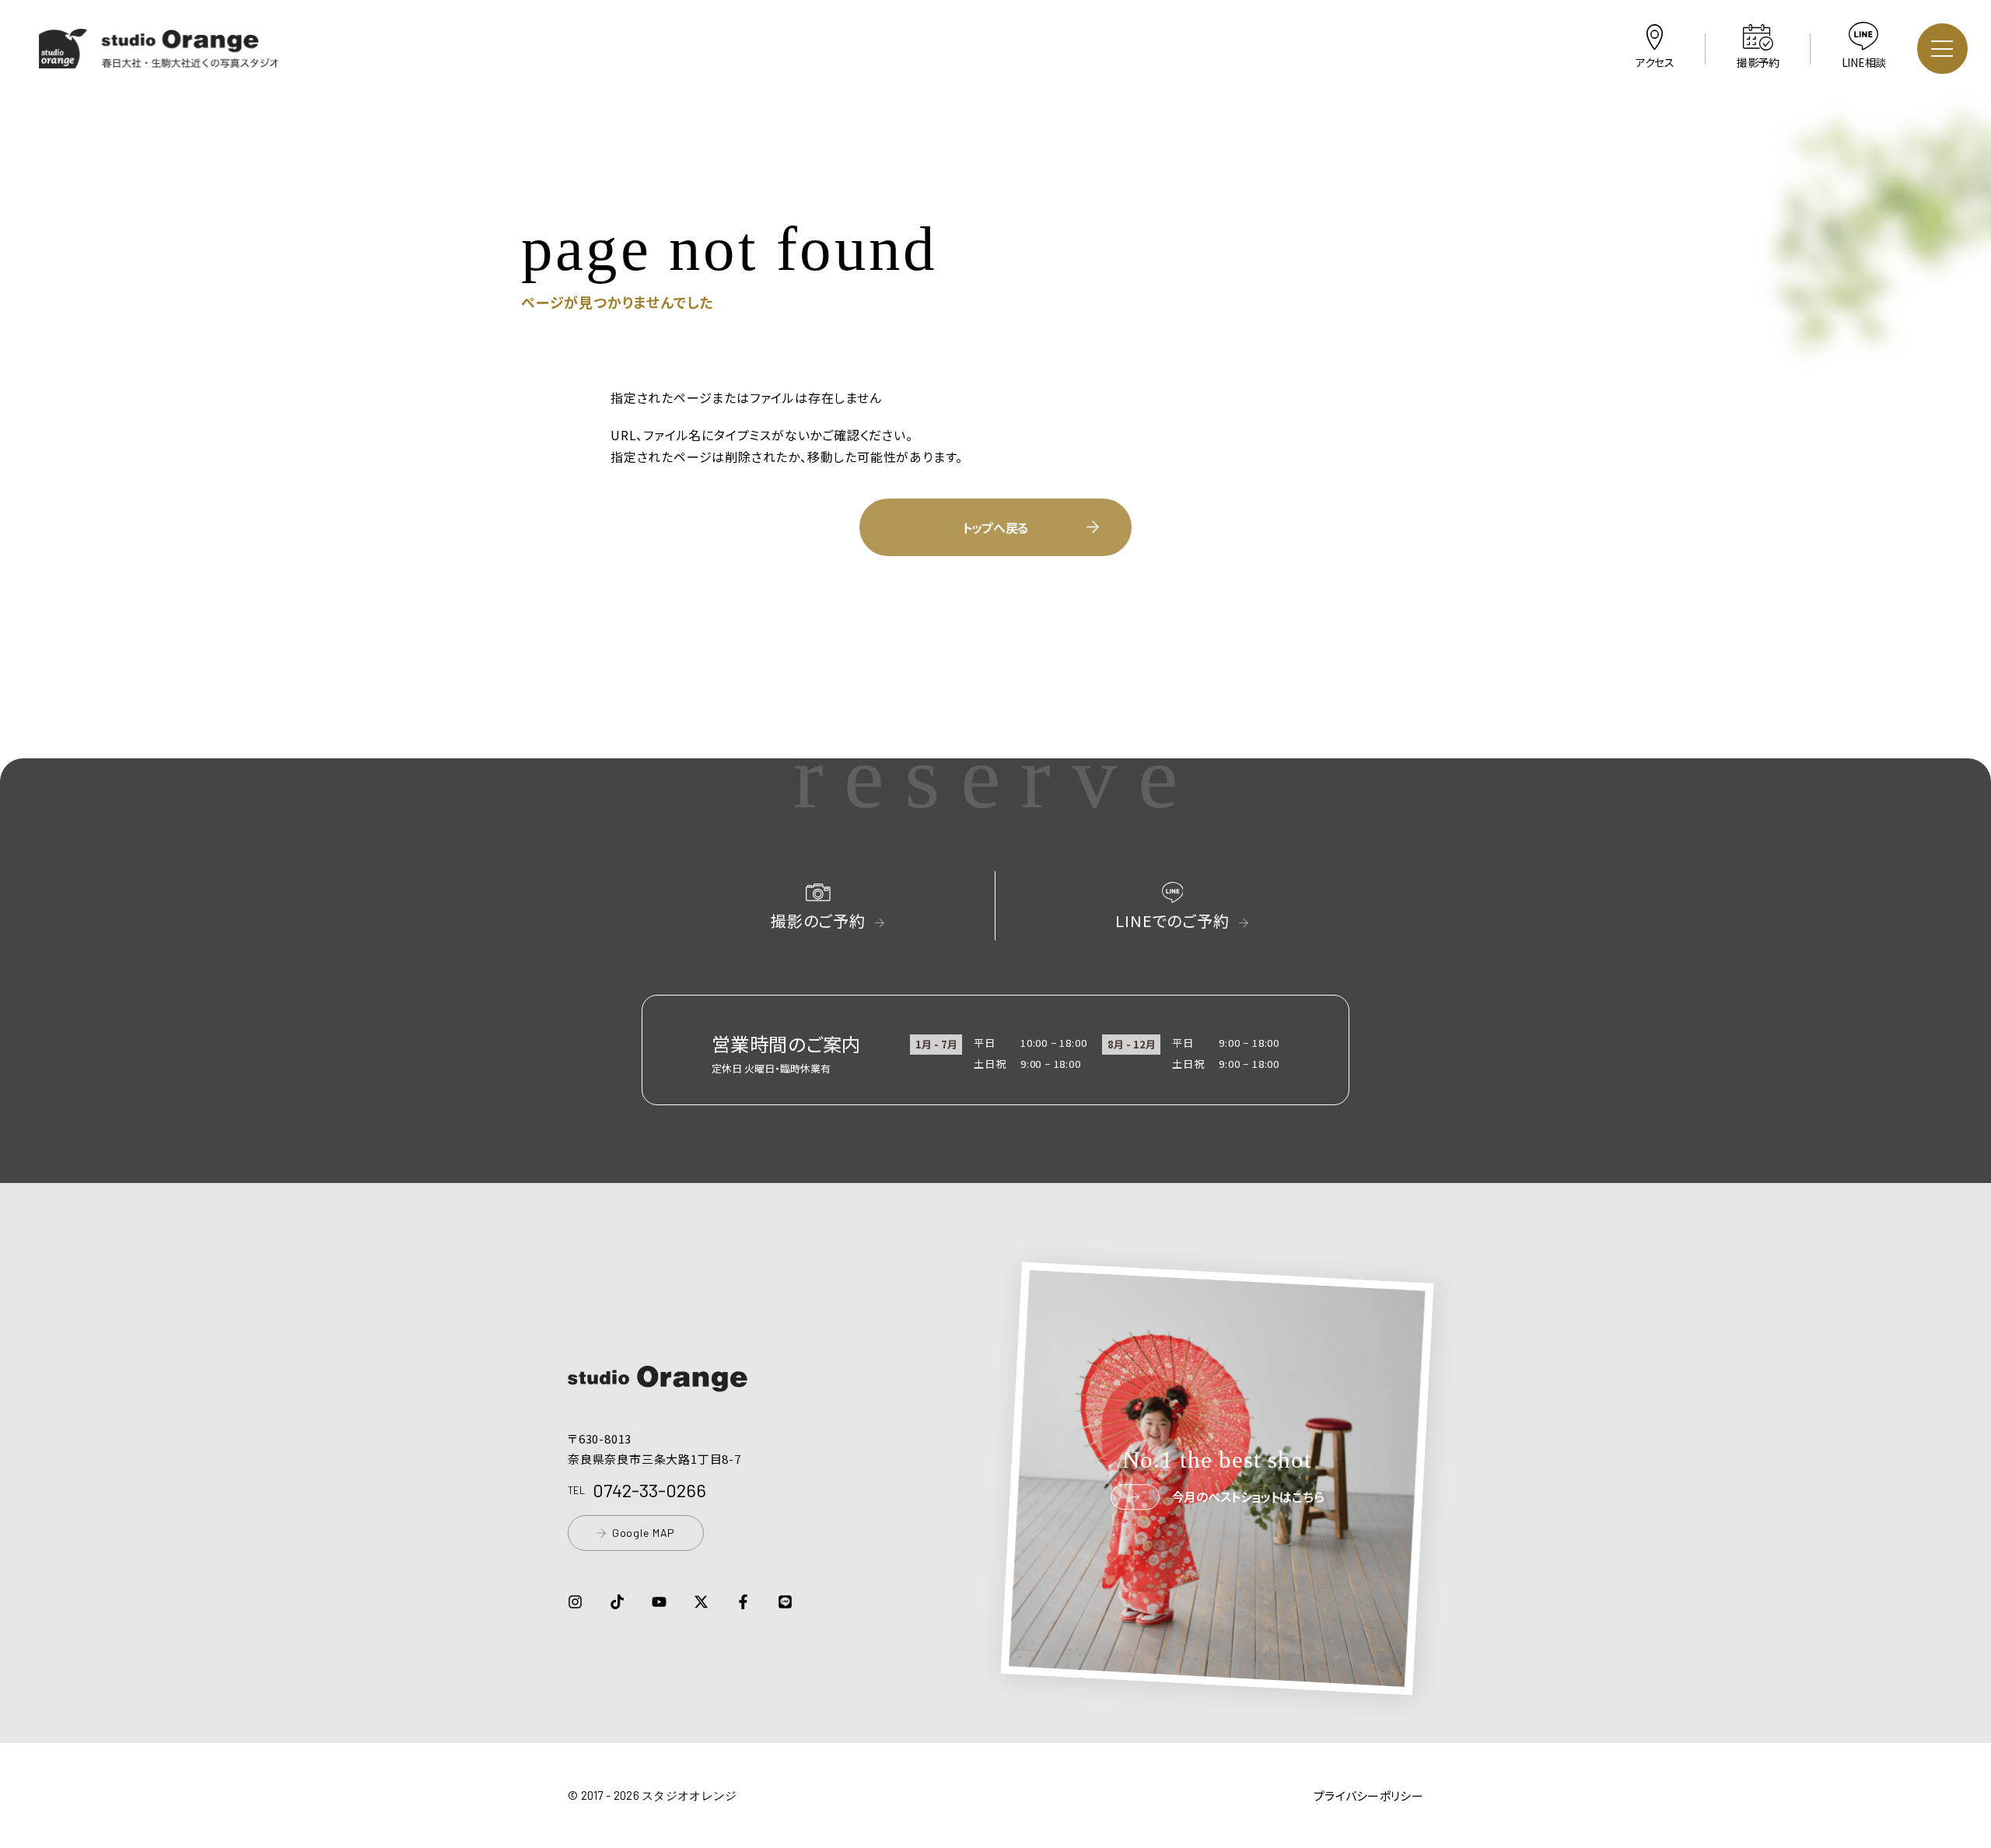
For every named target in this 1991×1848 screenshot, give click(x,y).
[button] (159, 58)
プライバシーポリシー (1368, 1795)
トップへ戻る (995, 527)
